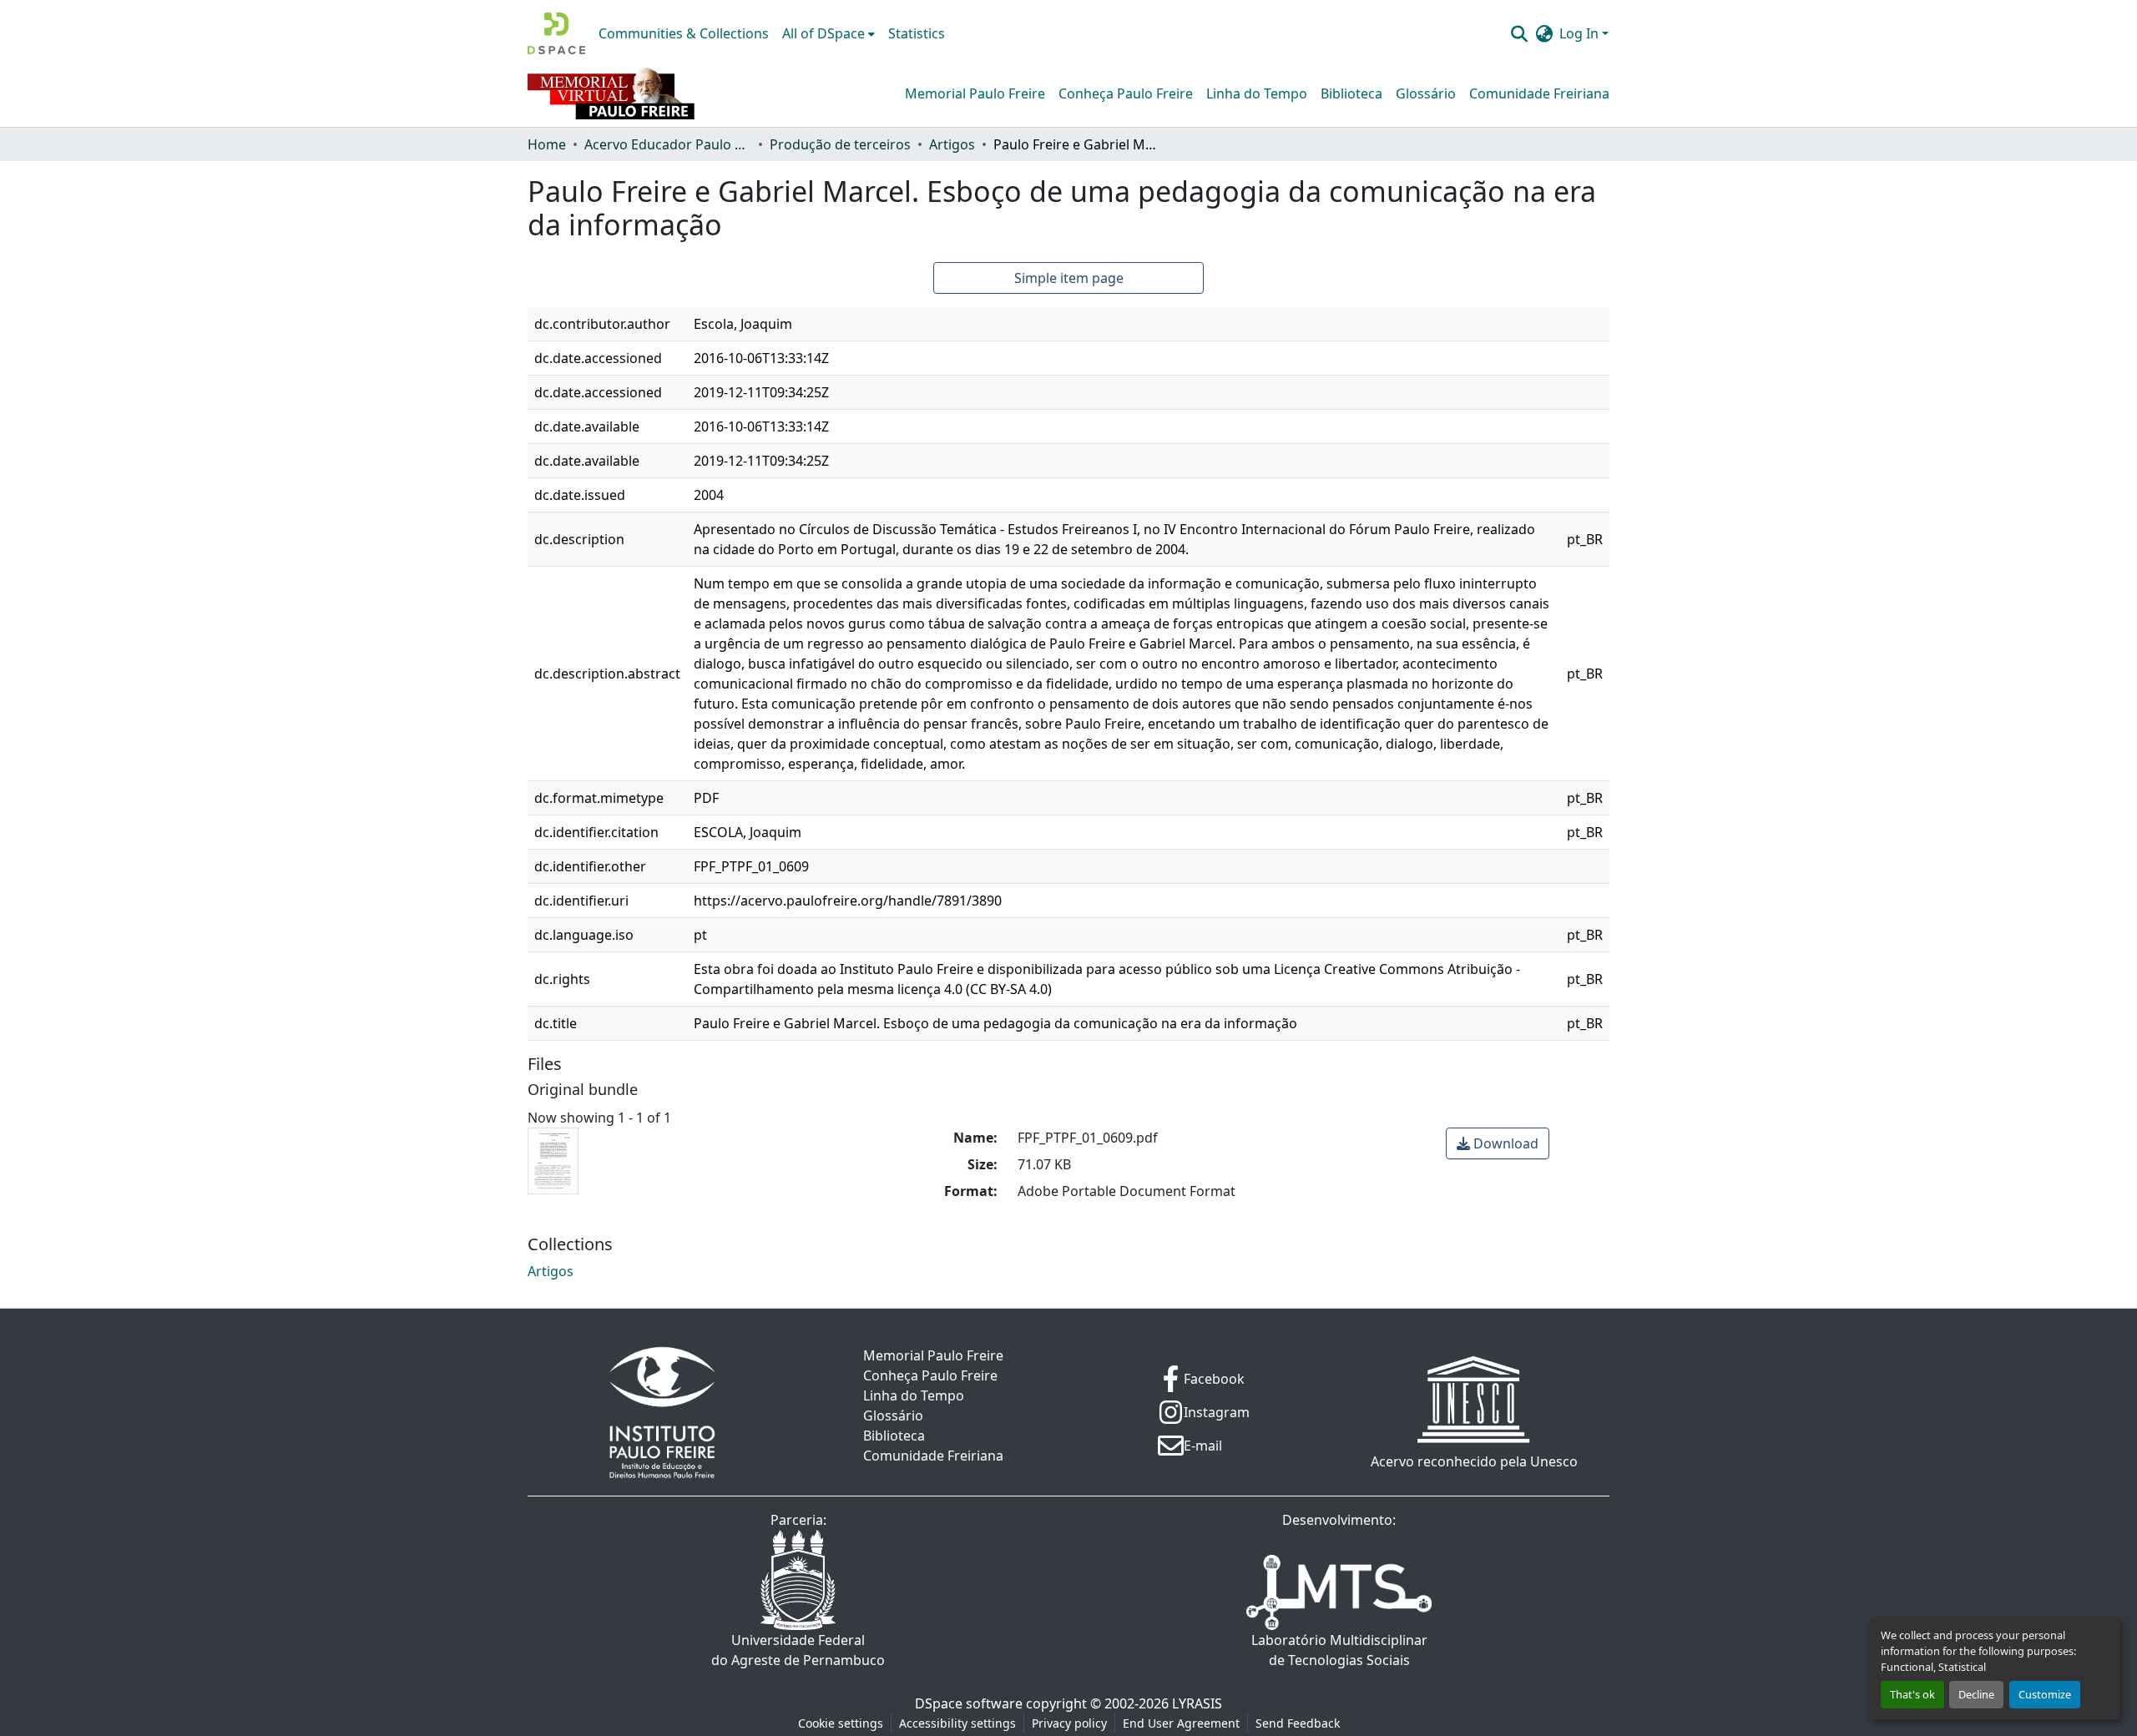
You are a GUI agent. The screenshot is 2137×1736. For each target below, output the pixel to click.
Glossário (1426, 93)
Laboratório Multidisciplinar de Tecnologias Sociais (1339, 1650)
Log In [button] (1581, 33)
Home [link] (547, 144)
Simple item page (1069, 278)
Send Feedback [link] (1298, 1723)
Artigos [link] (952, 144)
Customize (2045, 1694)
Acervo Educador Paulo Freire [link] (668, 144)
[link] (1498, 1143)
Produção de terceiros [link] (840, 144)
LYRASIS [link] (1197, 1703)
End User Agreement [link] (1181, 1723)
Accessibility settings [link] (957, 1723)
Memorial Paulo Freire (975, 93)
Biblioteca (1351, 93)
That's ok (1912, 1694)
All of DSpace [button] (823, 33)
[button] (556, 33)
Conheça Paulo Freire (1126, 93)
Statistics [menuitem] (917, 33)
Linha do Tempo (1257, 93)
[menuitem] (829, 33)
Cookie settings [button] (841, 1723)
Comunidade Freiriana (1539, 93)
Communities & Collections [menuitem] (684, 33)
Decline (1976, 1694)
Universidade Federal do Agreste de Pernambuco (798, 1650)
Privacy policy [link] (1069, 1723)
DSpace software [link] (969, 1703)
